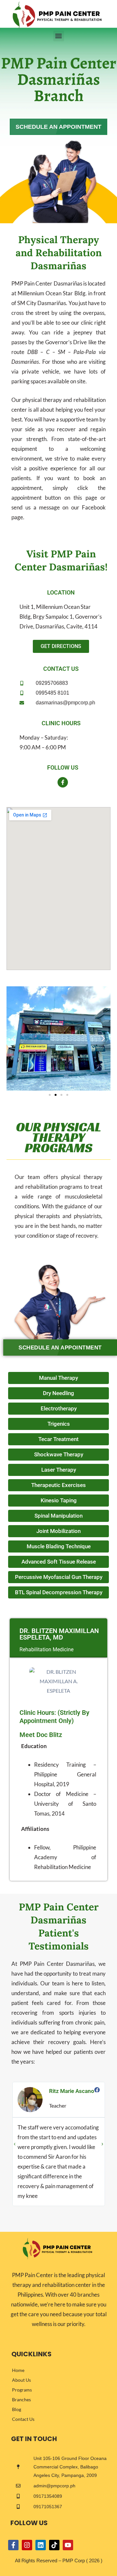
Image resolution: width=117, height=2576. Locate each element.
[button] (59, 36)
